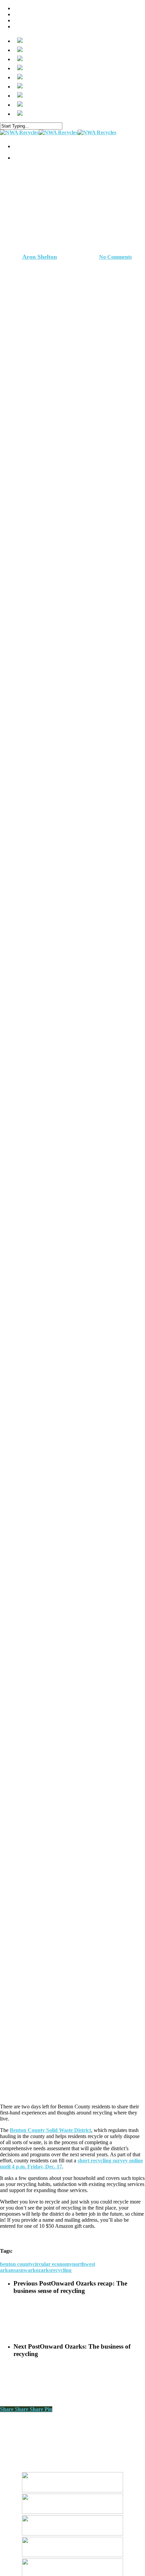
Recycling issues (93, 198)
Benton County (51, 198)
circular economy (52, 2264)
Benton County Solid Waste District (50, 2130)
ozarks (43, 2270)
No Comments (115, 257)
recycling (61, 2270)
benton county (16, 2264)
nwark (28, 2270)
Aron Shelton (40, 257)
